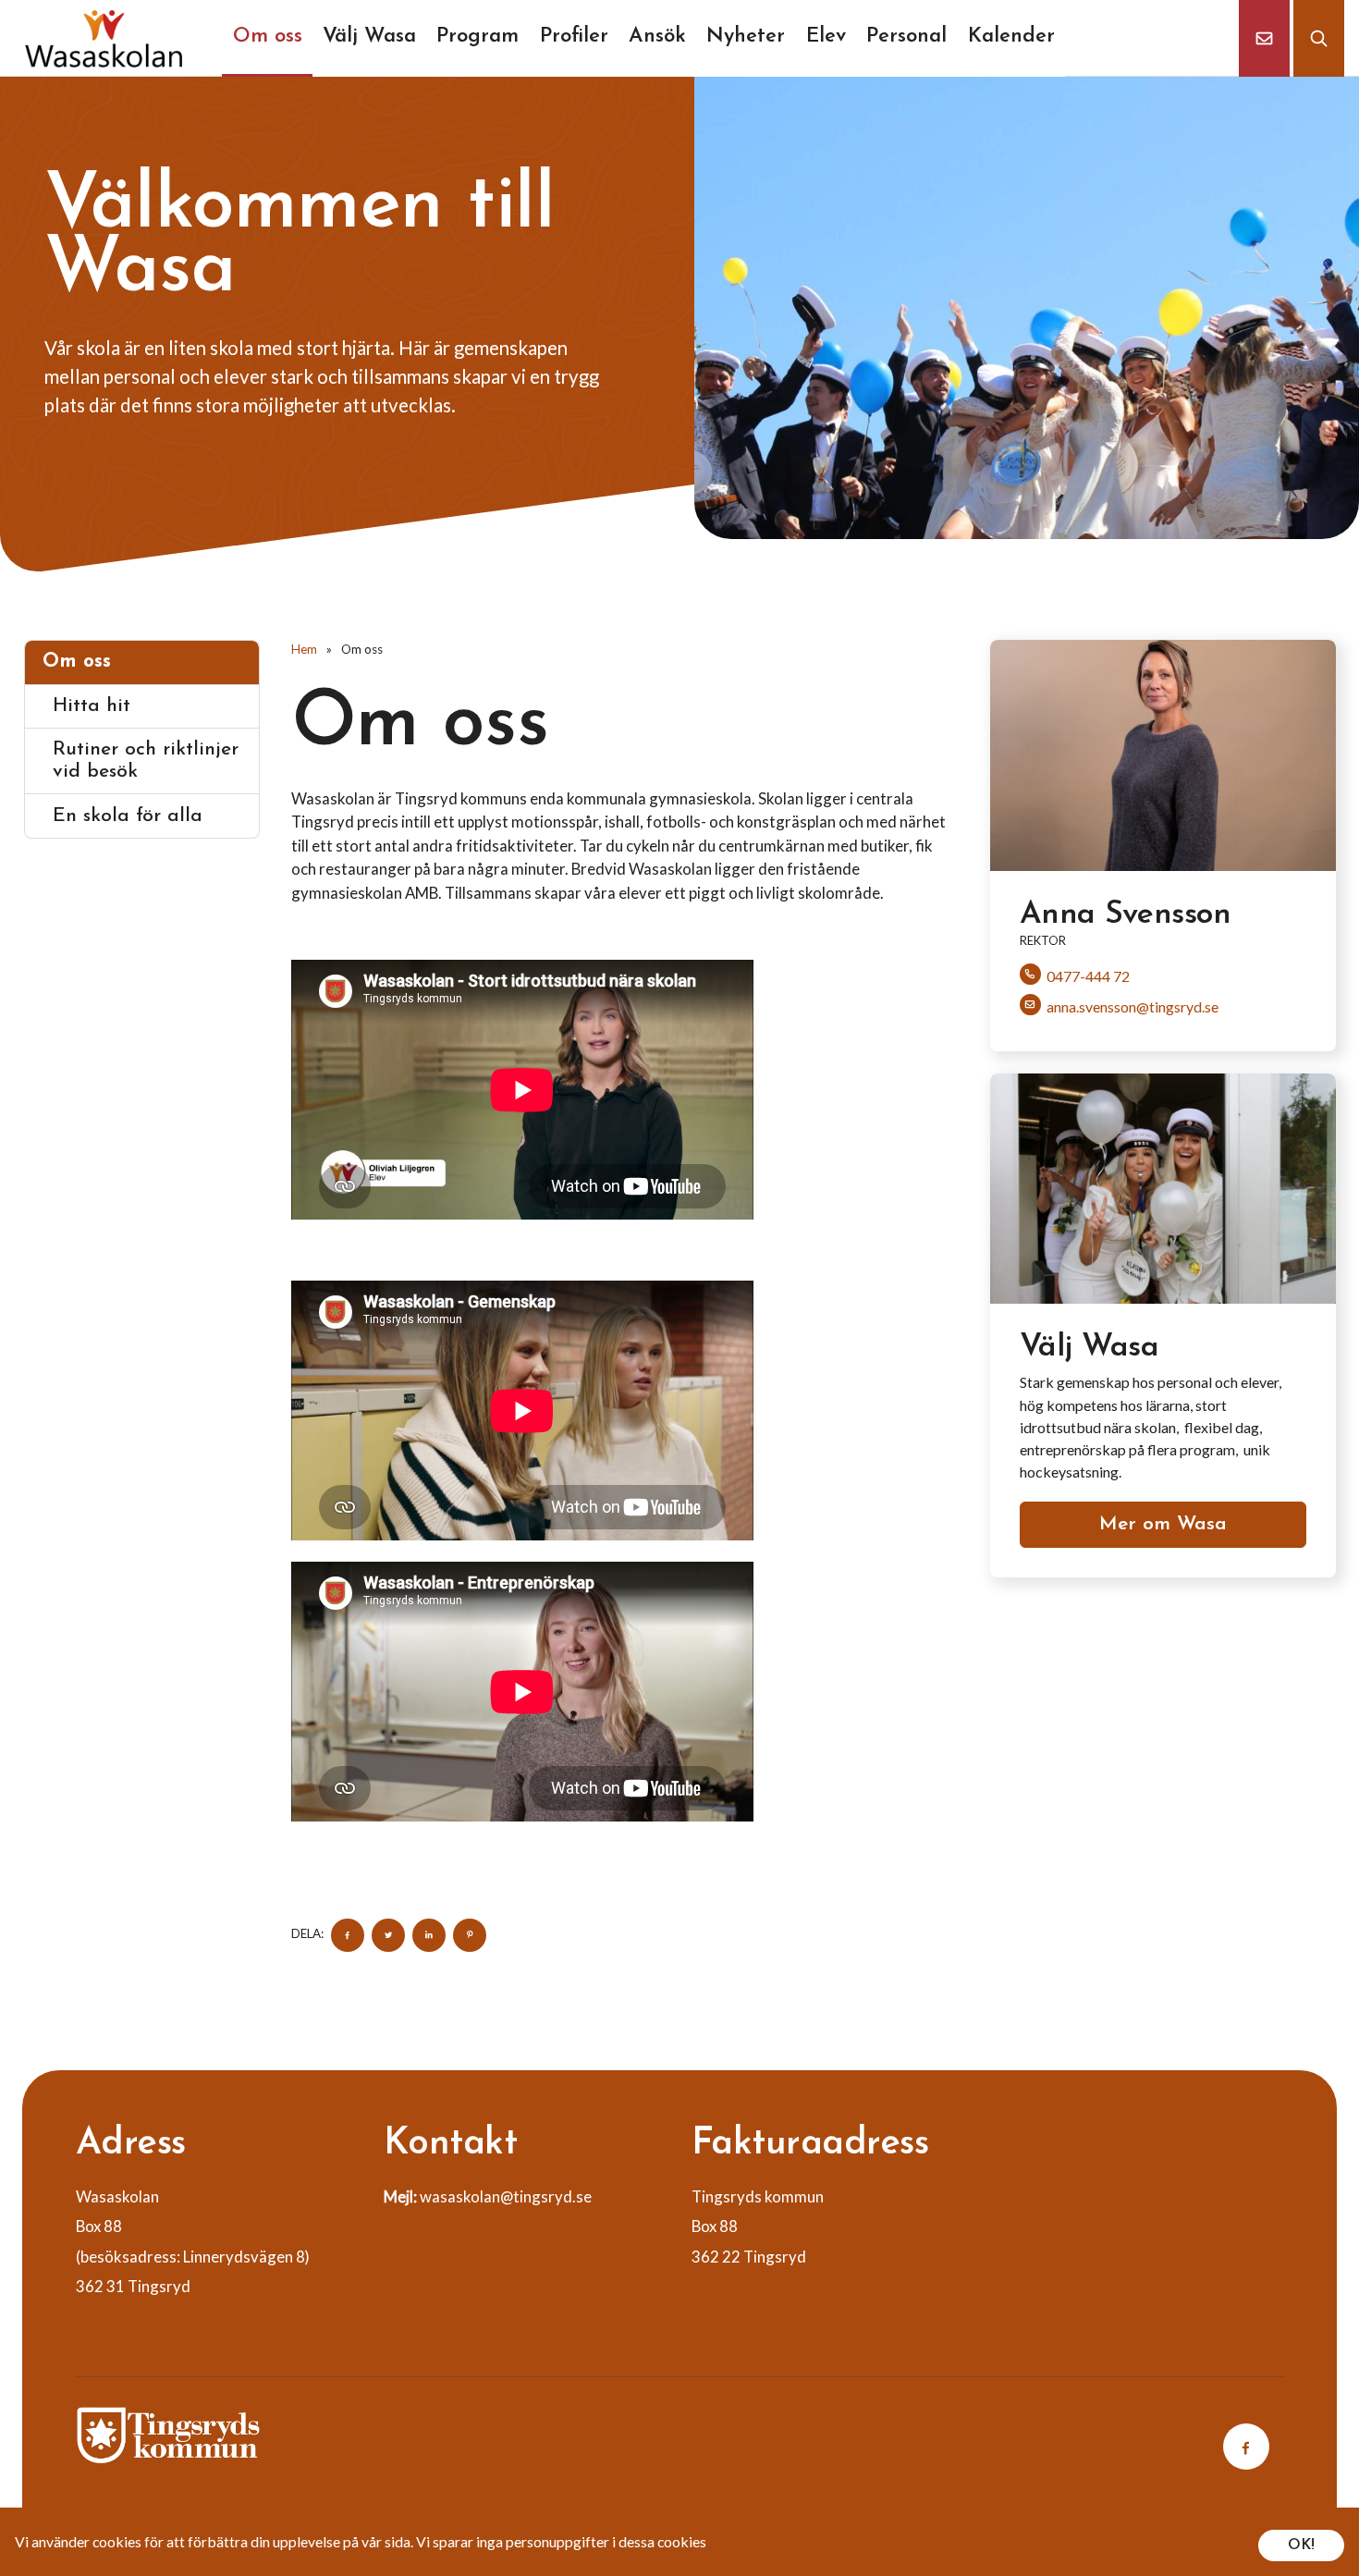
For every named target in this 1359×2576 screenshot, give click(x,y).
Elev (826, 37)
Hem (304, 649)
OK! (1301, 2545)
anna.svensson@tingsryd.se (1132, 1006)
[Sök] (1324, 38)
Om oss (268, 37)
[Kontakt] (1264, 38)
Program (477, 37)
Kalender (1011, 37)
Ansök (657, 37)
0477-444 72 (1088, 976)
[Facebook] (1246, 2447)
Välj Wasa (369, 37)
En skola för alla (128, 816)
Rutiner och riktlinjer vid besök (146, 761)
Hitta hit (92, 706)
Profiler (574, 37)
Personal (906, 37)
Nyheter (746, 37)
